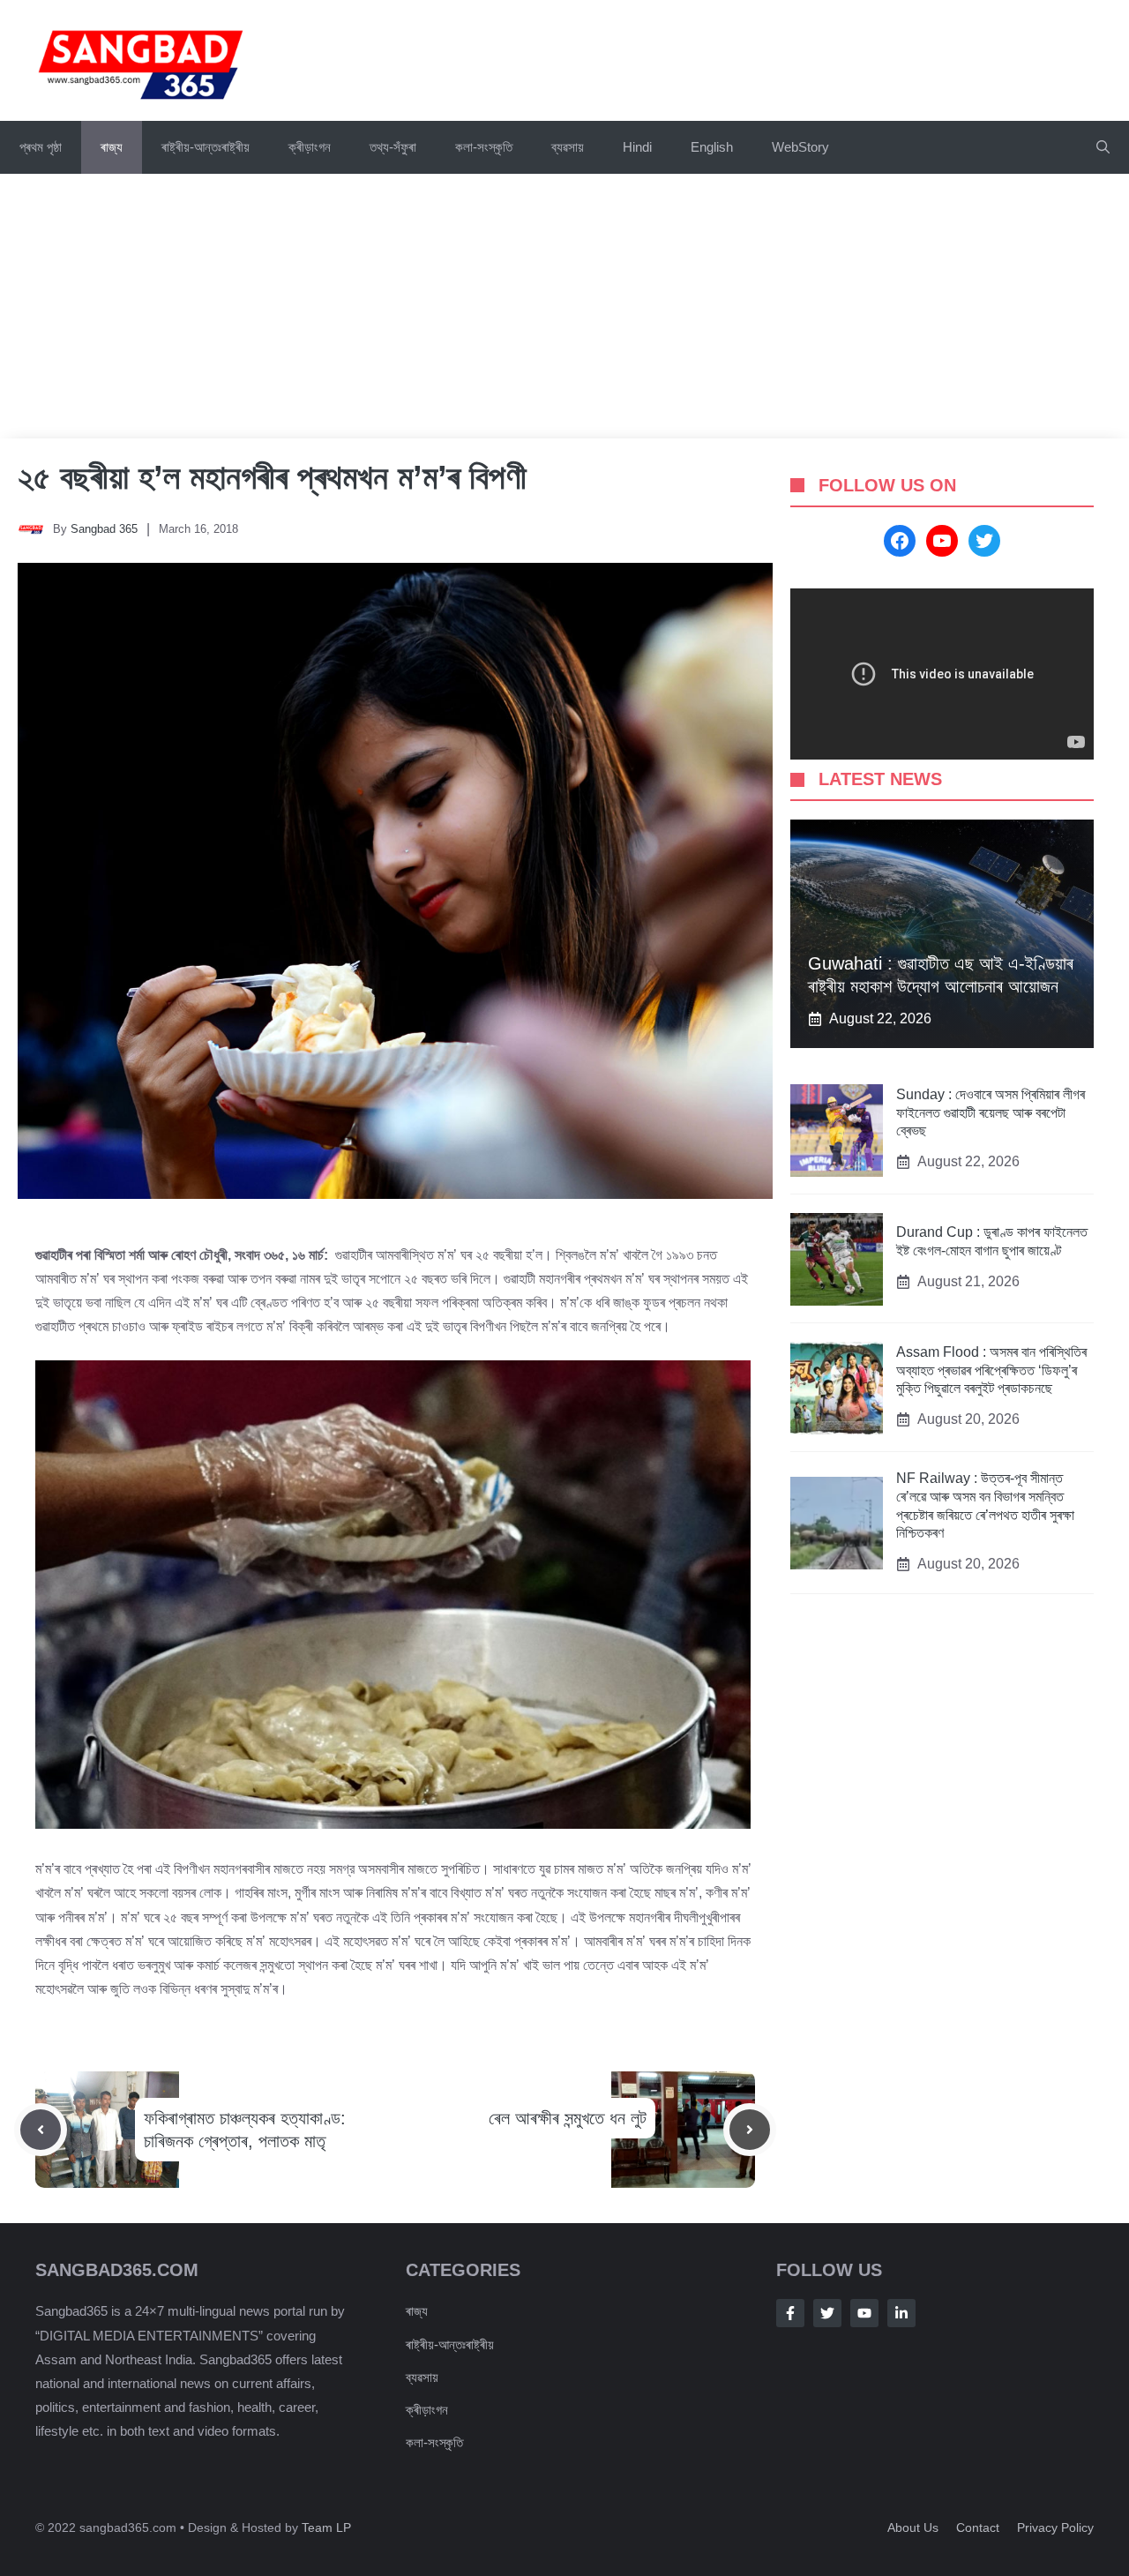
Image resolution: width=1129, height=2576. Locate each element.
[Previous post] (41, 2130)
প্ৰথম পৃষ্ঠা (41, 147)
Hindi (637, 147)
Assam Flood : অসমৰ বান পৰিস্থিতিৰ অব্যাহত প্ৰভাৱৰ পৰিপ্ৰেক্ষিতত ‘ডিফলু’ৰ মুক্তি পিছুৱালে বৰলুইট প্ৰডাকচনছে (991, 1370)
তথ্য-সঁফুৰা (393, 147)
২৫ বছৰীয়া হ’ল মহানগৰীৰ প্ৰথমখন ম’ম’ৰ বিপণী (272, 477)
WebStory (800, 147)
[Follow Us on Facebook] (790, 2313)
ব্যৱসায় (568, 147)
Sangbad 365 (104, 529)
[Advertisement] (564, 306)
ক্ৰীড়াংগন (310, 147)
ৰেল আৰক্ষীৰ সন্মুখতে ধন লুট (568, 2118)
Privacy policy (1055, 2527)
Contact (978, 2527)
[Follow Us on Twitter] (827, 2313)
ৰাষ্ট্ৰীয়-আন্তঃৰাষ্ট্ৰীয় (206, 147)
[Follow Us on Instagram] (864, 2313)
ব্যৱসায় (422, 2377)
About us (913, 2527)
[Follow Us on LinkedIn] (901, 2313)
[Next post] (750, 2130)
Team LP (326, 2527)
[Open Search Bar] (1103, 147)
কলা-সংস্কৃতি (484, 147)
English (712, 147)
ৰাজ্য (112, 147)
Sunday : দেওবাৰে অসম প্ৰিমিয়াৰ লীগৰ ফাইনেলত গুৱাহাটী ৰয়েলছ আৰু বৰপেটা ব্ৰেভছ (991, 1113)
